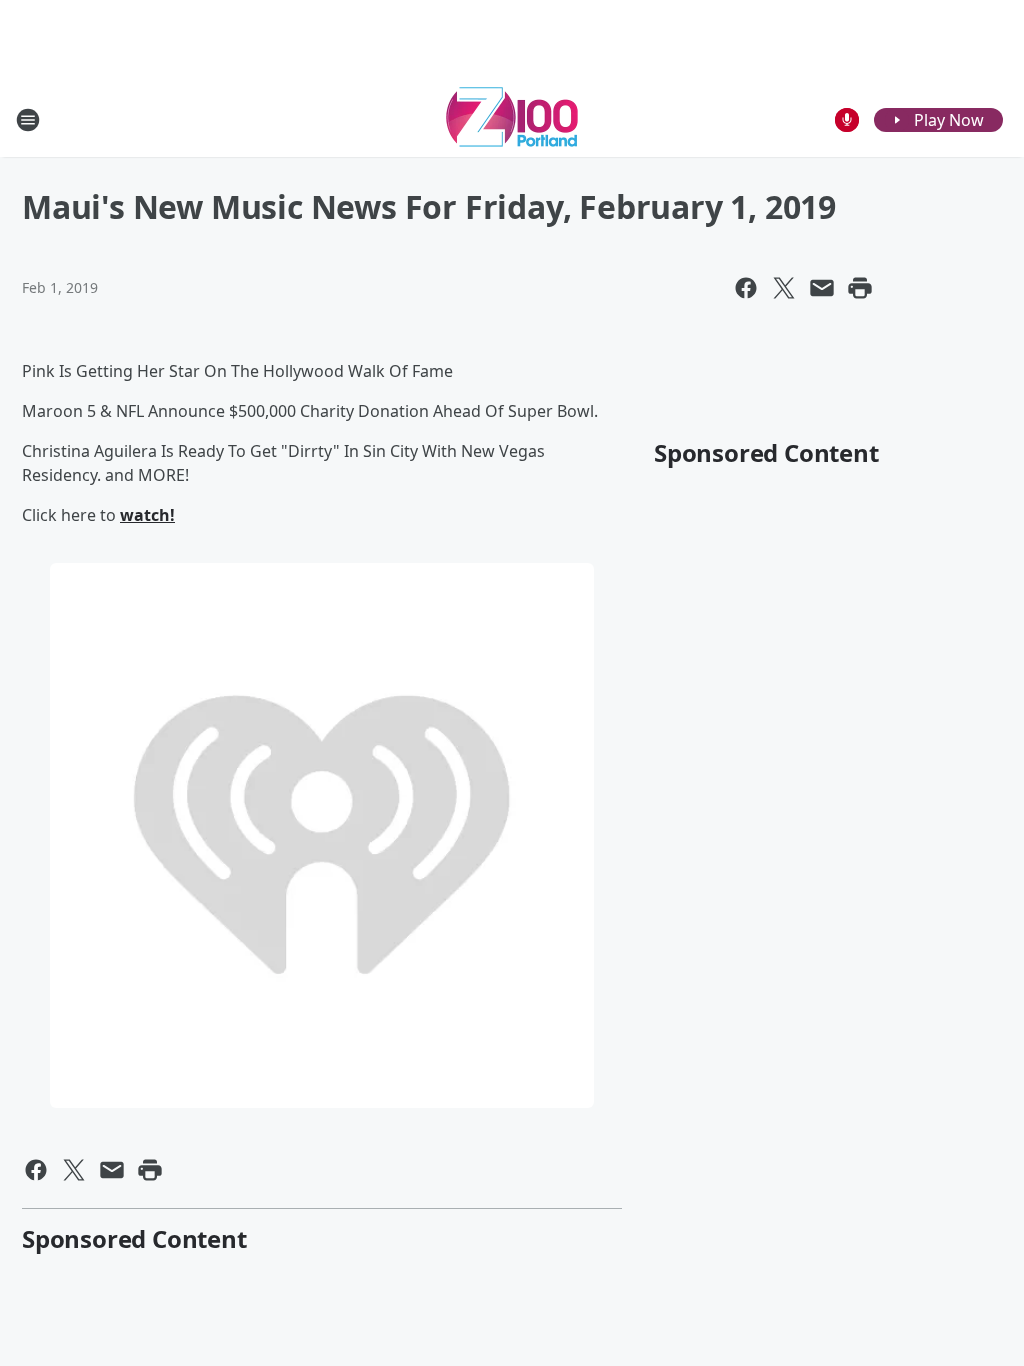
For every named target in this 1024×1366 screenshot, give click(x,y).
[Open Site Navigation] (28, 120)
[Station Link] (512, 119)
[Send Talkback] (847, 120)
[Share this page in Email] (822, 288)
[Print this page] (860, 288)
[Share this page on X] (784, 288)
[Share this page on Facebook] (746, 288)
